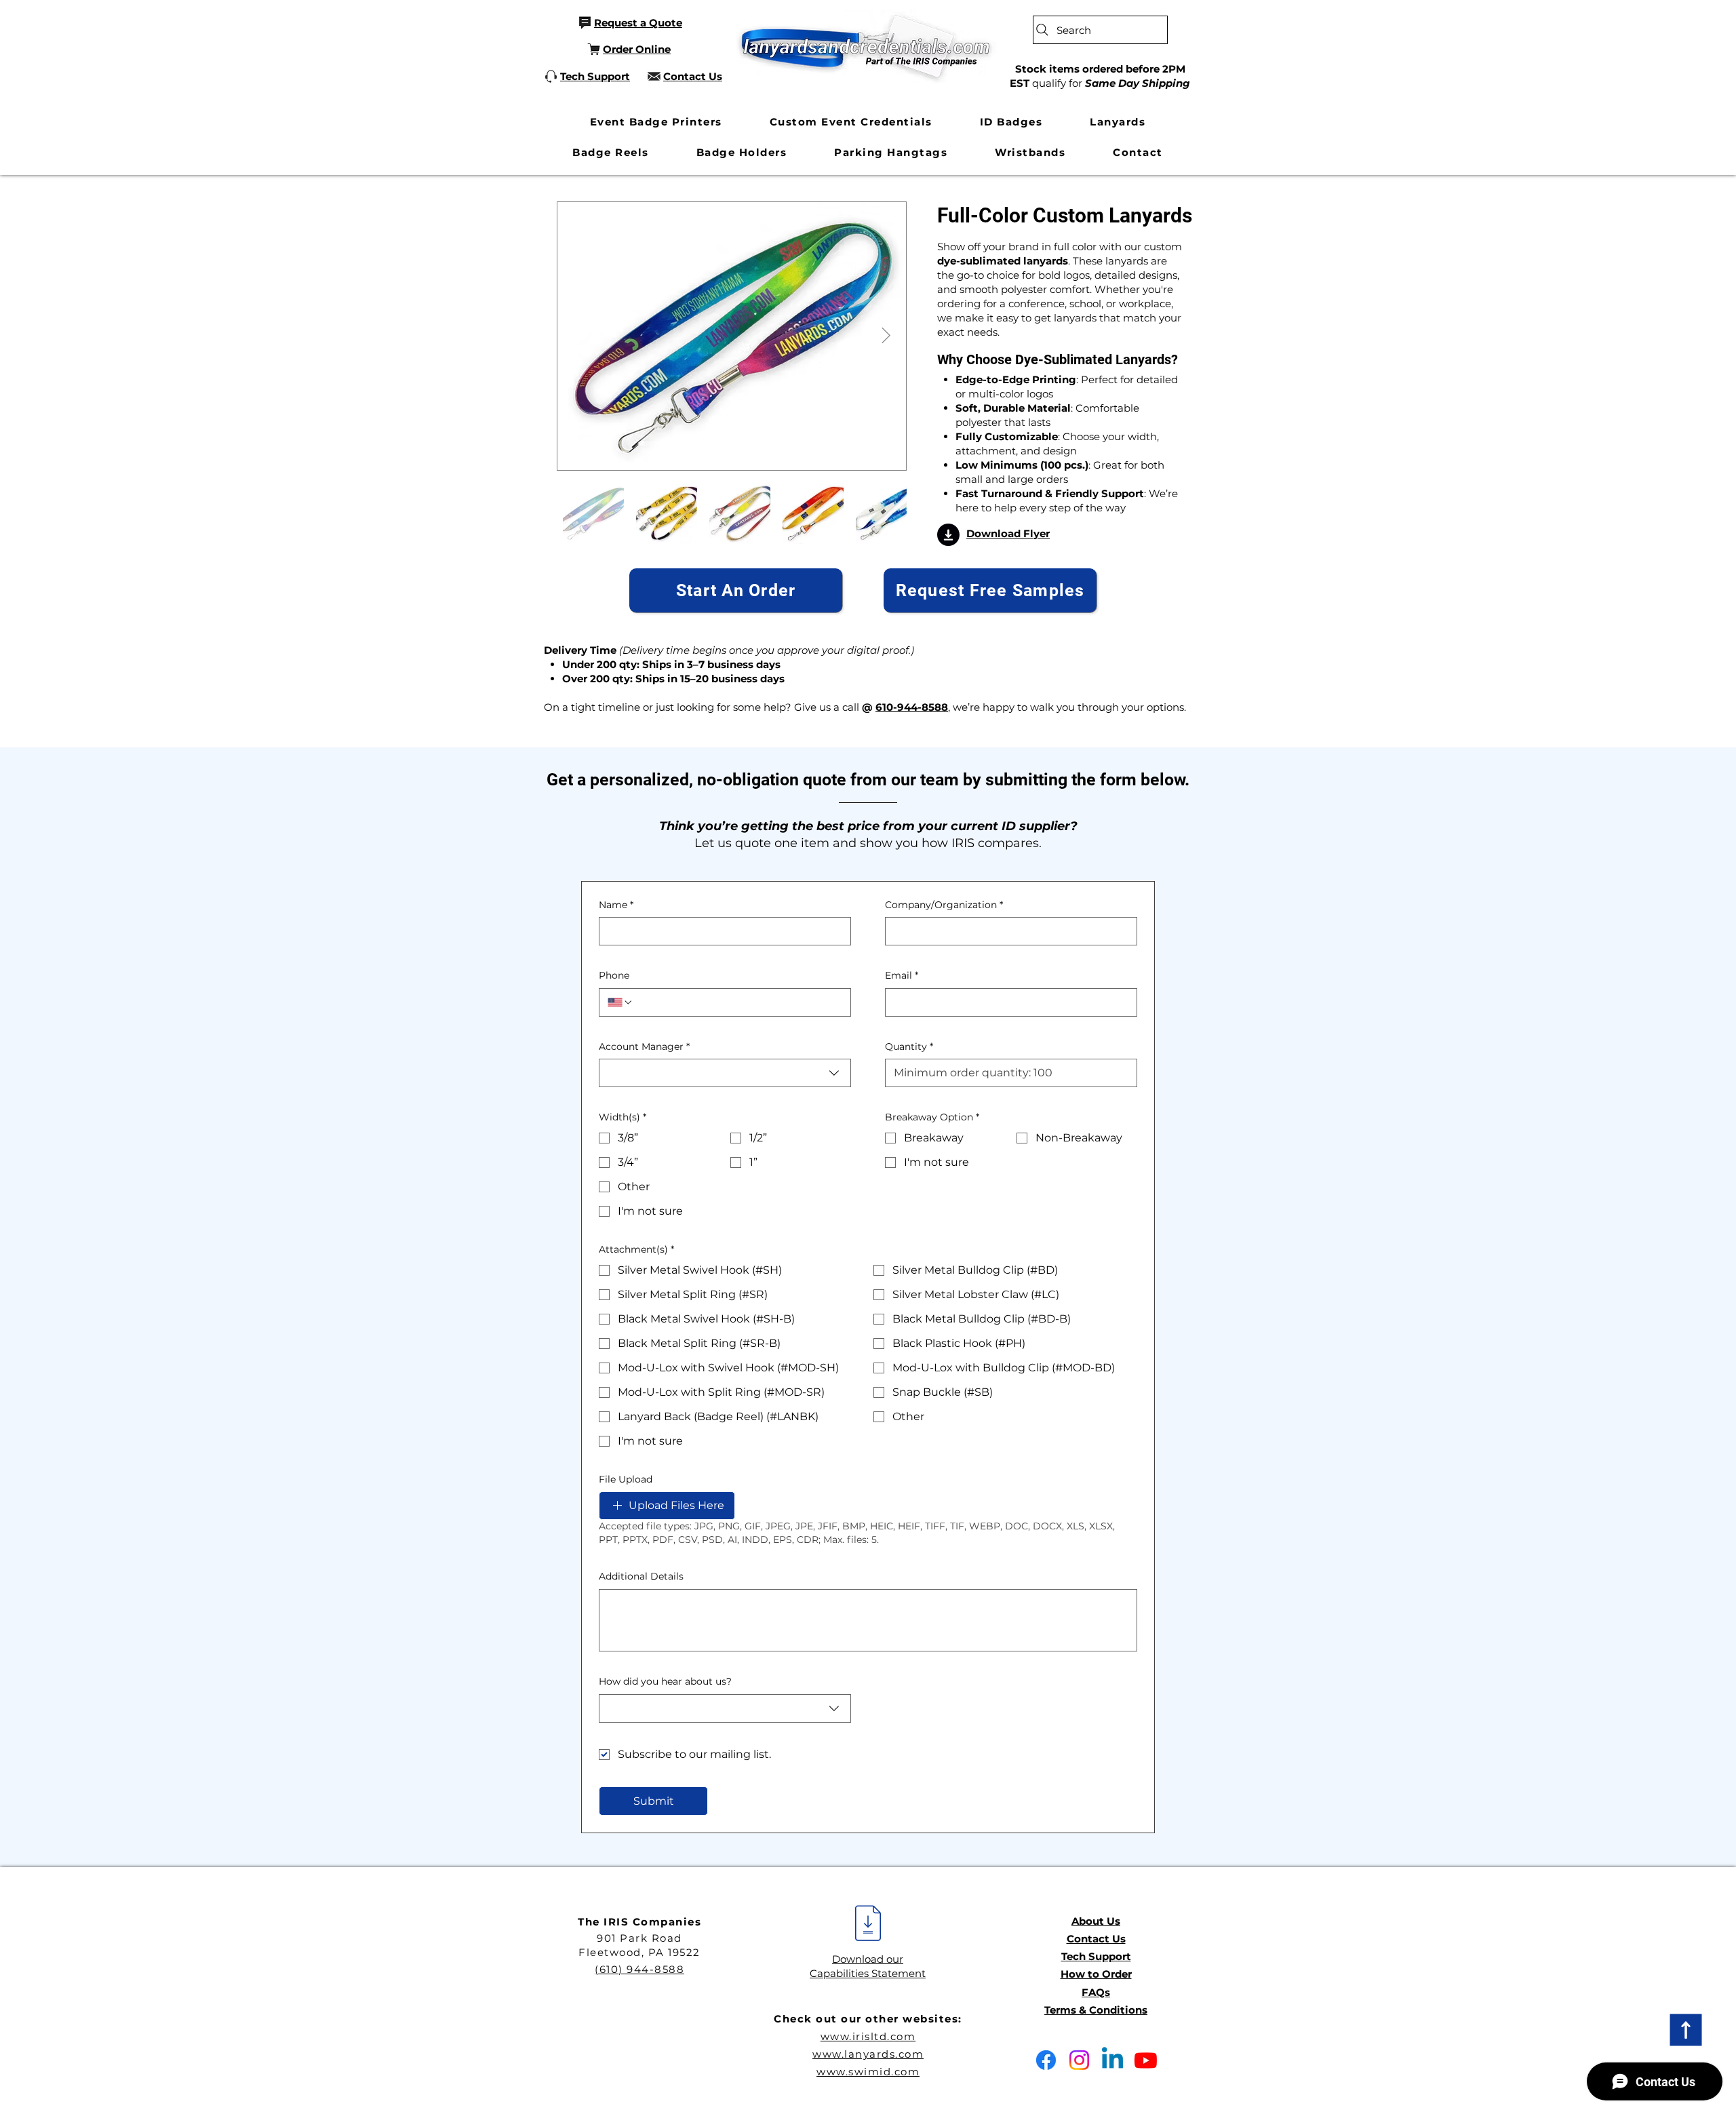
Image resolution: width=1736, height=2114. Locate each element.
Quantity (909, 1046)
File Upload (626, 1479)
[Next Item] (886, 336)
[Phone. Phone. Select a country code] (620, 1002)
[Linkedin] (1112, 2060)
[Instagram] (1079, 2060)
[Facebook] (1046, 2060)
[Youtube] (1146, 2060)
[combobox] (725, 1073)
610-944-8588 (912, 707)
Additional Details (641, 1576)
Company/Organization (944, 905)
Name (616, 905)
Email (902, 975)
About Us (1096, 1921)
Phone (614, 975)
